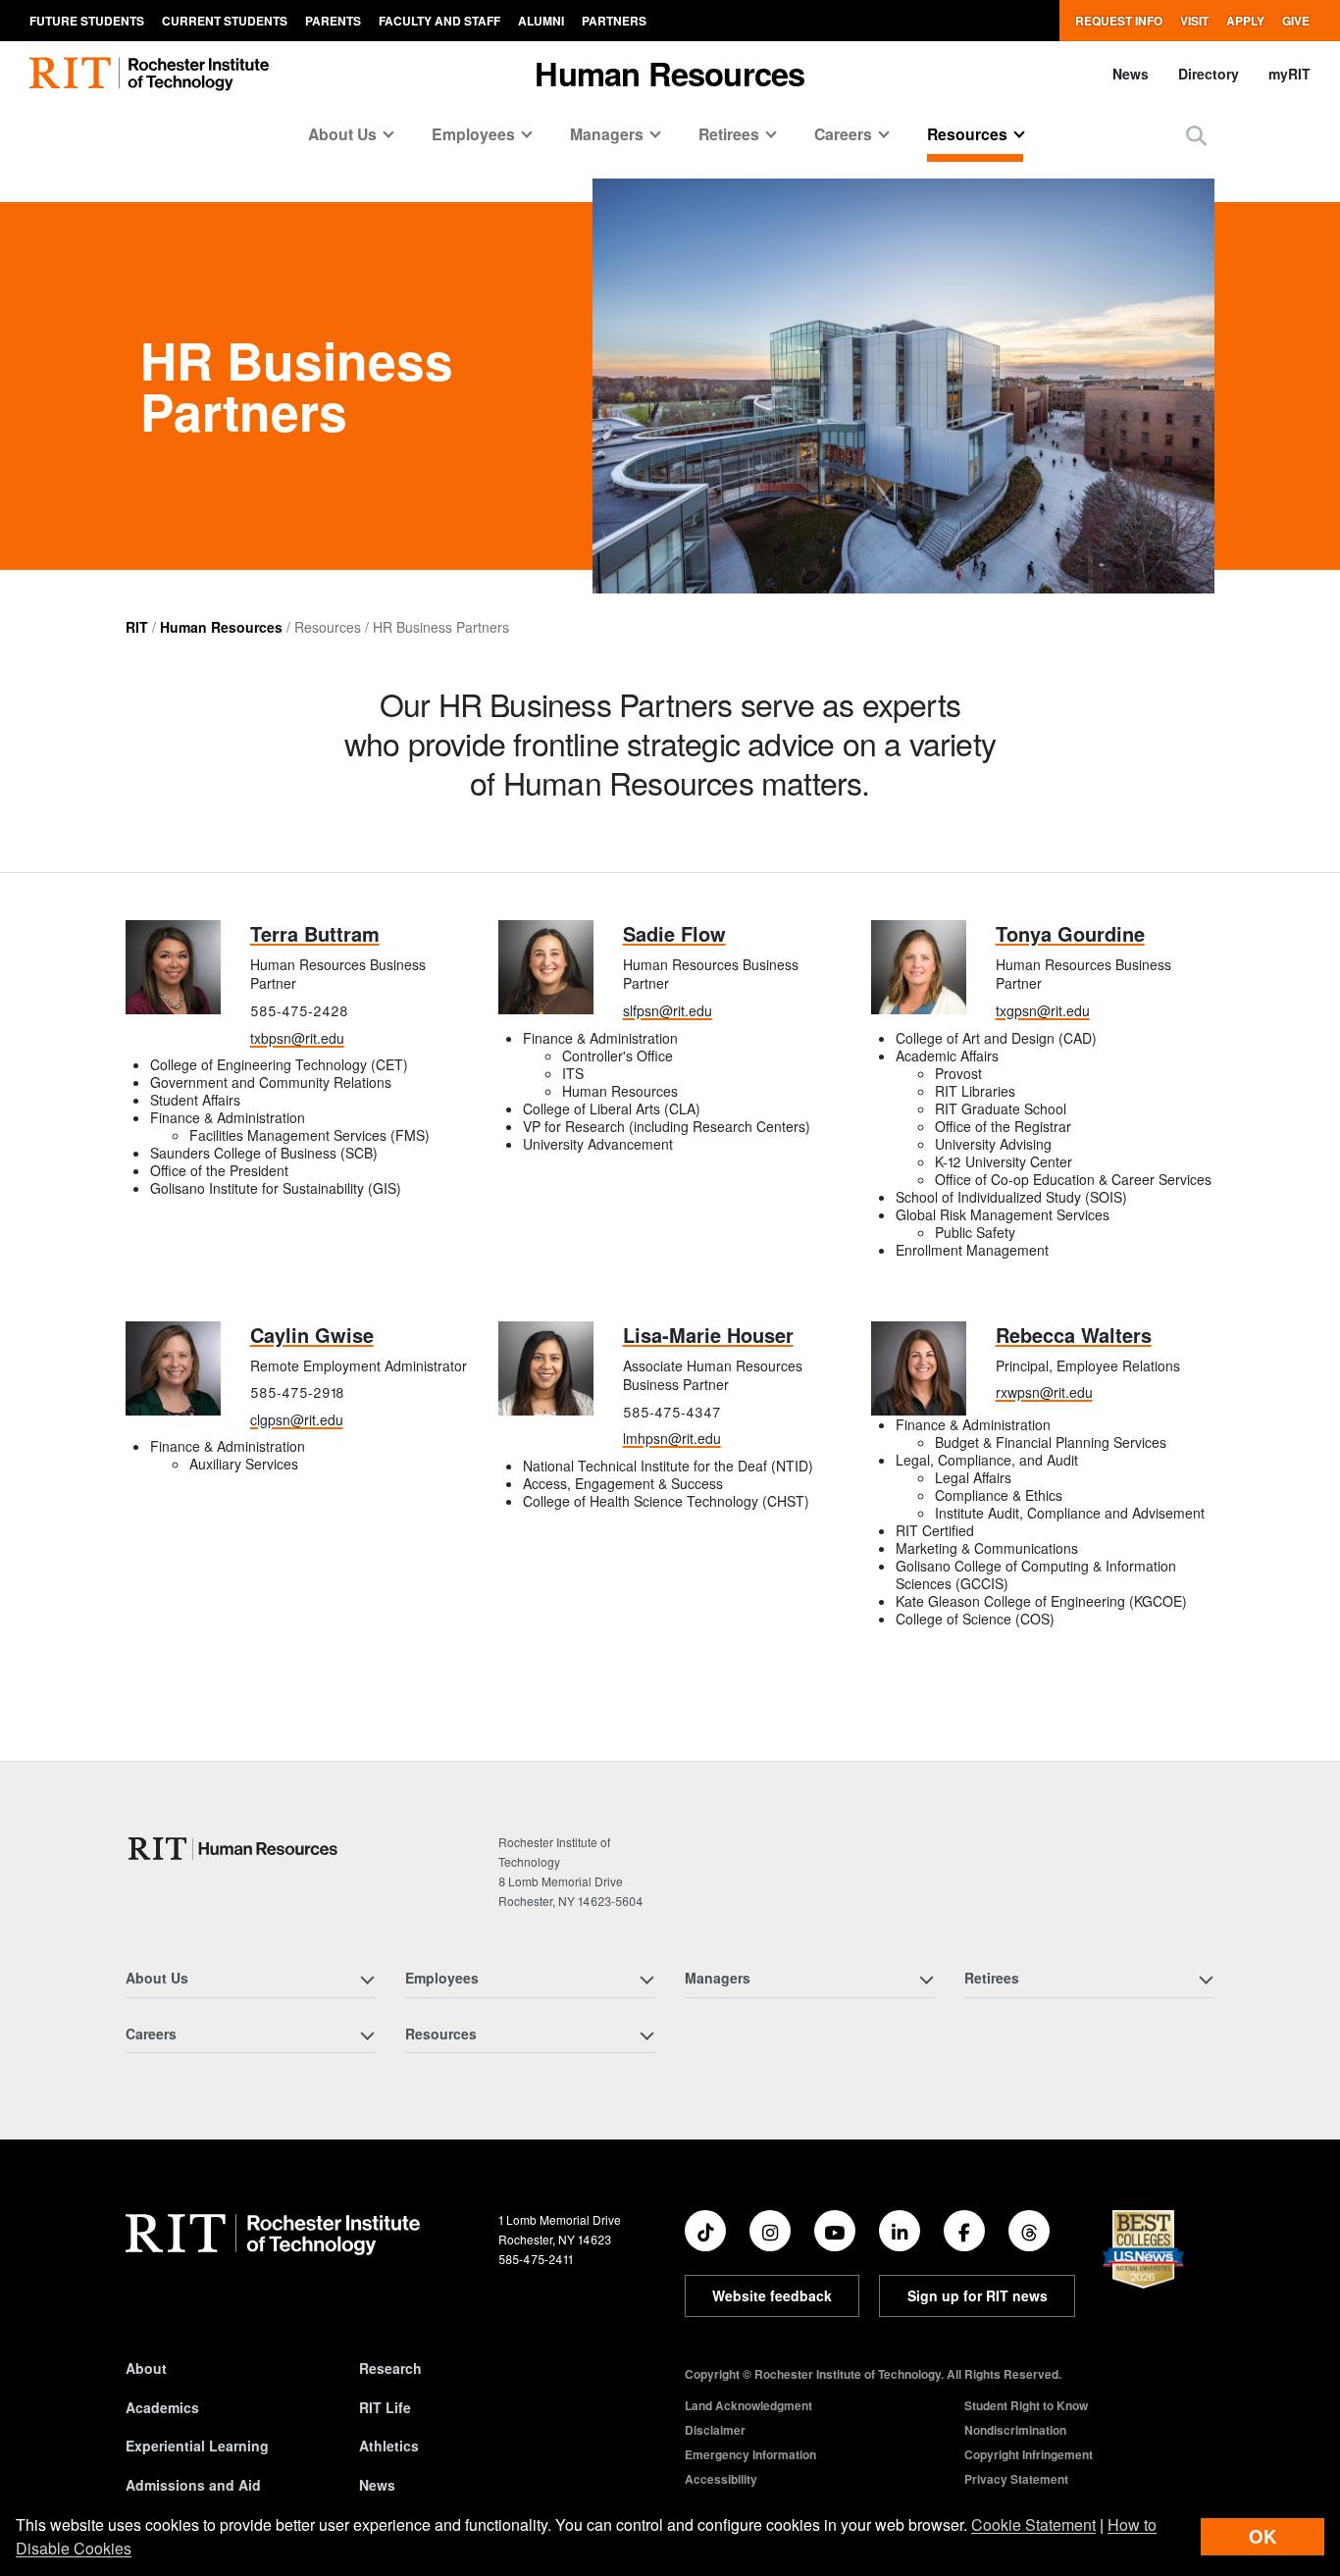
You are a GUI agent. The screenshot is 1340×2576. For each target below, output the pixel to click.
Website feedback (772, 2295)
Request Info (1119, 21)
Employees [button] (473, 134)
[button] (1196, 135)
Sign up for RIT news (978, 2295)
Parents (333, 21)
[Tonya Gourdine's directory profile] (919, 968)
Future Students (87, 21)
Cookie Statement (1033, 2524)
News (1131, 74)
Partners (614, 21)
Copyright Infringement (1029, 2454)
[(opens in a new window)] (705, 2231)
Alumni (541, 21)
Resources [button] (967, 134)
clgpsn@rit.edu (297, 1419)
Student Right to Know (1026, 2405)
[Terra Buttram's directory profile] (173, 968)
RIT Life (385, 2407)
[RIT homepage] (149, 74)
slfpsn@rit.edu (668, 1010)
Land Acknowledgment (748, 2405)
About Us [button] (342, 134)
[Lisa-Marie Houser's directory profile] (546, 1369)
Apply (1245, 21)
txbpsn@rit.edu (297, 1038)
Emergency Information (750, 2454)
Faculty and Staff (439, 21)
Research (390, 2368)
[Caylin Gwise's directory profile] (173, 1369)
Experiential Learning (197, 2446)
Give (1296, 21)
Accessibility (721, 2479)
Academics (162, 2407)
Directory (1209, 74)
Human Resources (221, 627)
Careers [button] (843, 134)
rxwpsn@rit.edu (1044, 1392)
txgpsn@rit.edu (1043, 1010)
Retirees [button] (729, 134)
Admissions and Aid (193, 2485)
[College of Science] (235, 1849)
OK (1263, 2536)
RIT (137, 627)
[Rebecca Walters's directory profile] (919, 1369)
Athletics (389, 2446)
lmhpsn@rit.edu (672, 1438)
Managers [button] (607, 134)
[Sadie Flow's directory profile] (546, 968)
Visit (1194, 21)
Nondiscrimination (1015, 2430)
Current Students (225, 21)
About (146, 2368)
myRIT (1289, 74)
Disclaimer (715, 2430)
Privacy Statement (1016, 2479)
